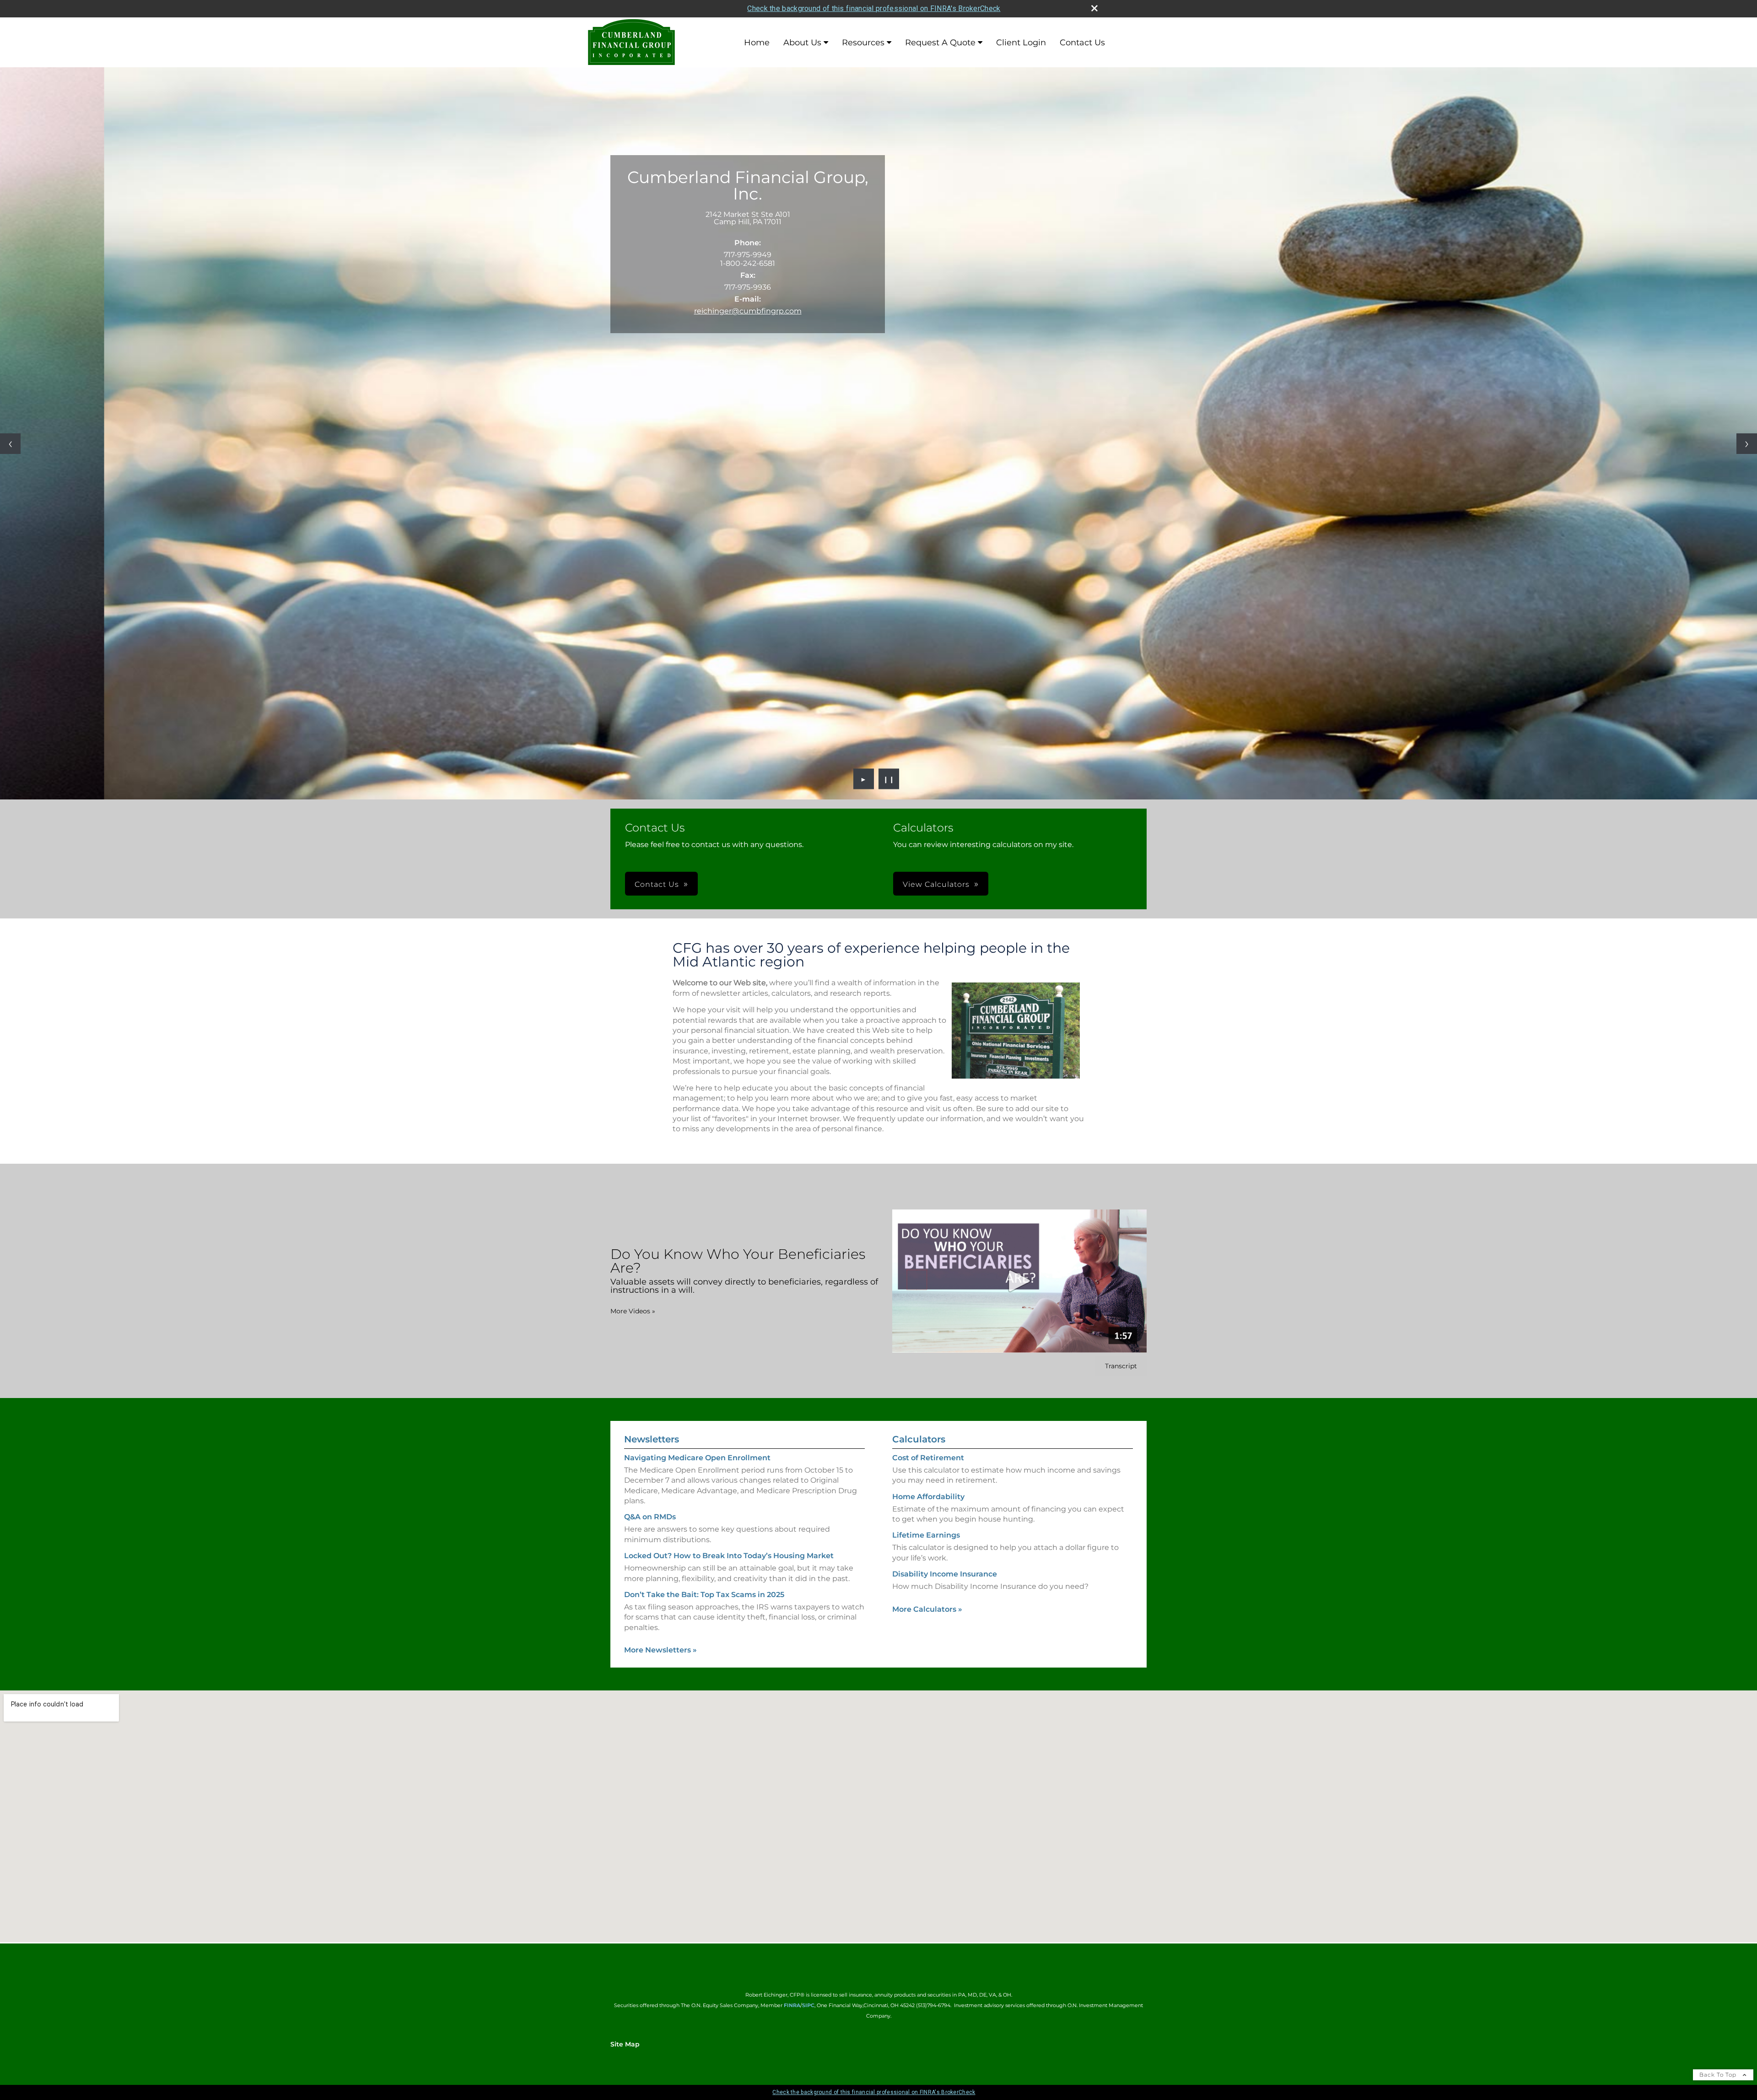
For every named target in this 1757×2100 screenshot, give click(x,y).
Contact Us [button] (657, 884)
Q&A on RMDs (650, 1517)
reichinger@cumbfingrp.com (748, 311)
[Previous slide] (10, 444)
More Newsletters (660, 1650)
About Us (802, 43)
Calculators (919, 1439)
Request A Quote (940, 43)
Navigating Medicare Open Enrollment (697, 1458)
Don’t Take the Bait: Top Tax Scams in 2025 (704, 1595)
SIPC (808, 2005)
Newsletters (652, 1439)
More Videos (633, 1311)
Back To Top (1719, 2075)
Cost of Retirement (928, 1458)
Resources (863, 43)
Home (757, 43)
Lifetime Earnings (926, 1535)
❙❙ (889, 779)
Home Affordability (928, 1497)
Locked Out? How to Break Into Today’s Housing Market (729, 1556)
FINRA (792, 2005)
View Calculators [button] (936, 884)
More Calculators (927, 1609)
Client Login (1021, 43)
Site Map (625, 2044)
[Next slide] (1747, 444)
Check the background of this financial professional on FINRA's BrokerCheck (874, 8)
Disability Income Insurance (945, 1574)
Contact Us (1082, 43)
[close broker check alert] (1094, 8)
